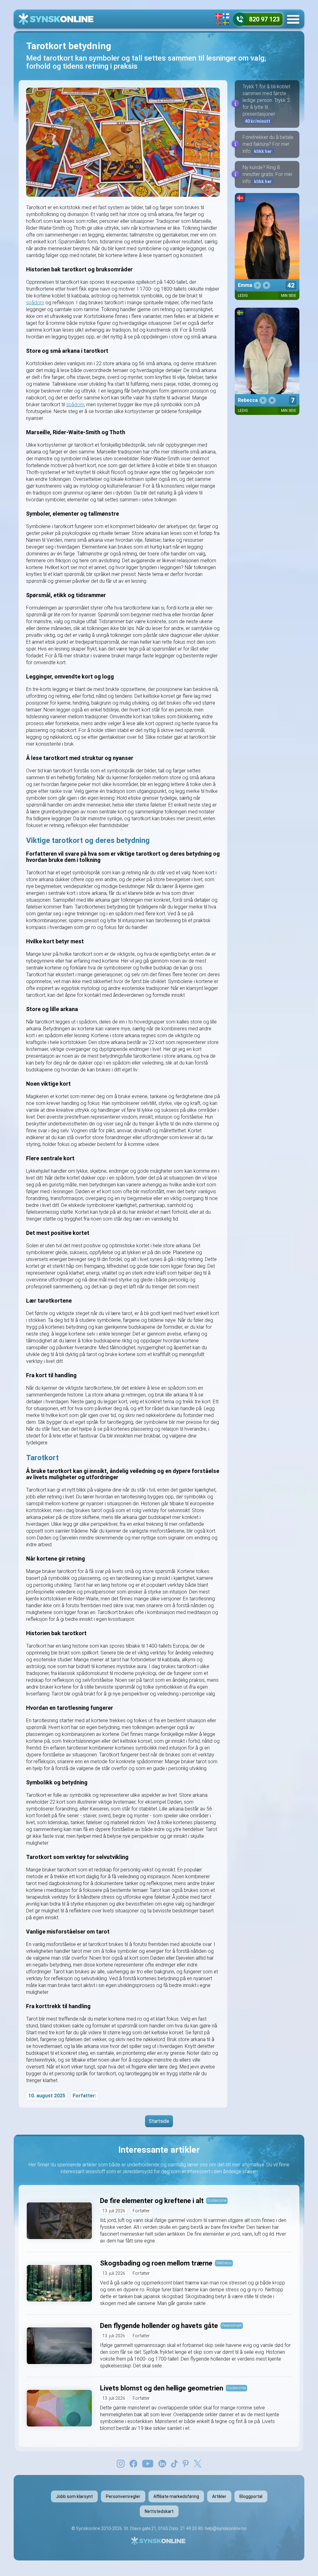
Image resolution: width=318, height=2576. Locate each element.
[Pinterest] (186, 2463)
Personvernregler (123, 2496)
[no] (219, 23)
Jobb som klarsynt (74, 2496)
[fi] (226, 16)
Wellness (224, 2263)
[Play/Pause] (257, 285)
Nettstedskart (159, 2511)
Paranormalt (232, 2325)
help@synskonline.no (226, 2528)
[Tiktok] (175, 2463)
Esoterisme (217, 2200)
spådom (35, 303)
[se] (226, 23)
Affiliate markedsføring (176, 2496)
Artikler (219, 2496)
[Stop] (266, 285)
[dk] (219, 16)
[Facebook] (133, 2463)
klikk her (263, 151)
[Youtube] (148, 2463)
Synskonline (88, 2528)
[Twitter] (198, 2463)
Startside (159, 2121)
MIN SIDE (289, 296)
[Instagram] (121, 2463)
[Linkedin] (162, 2463)
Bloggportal (251, 2496)
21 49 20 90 (191, 2528)
